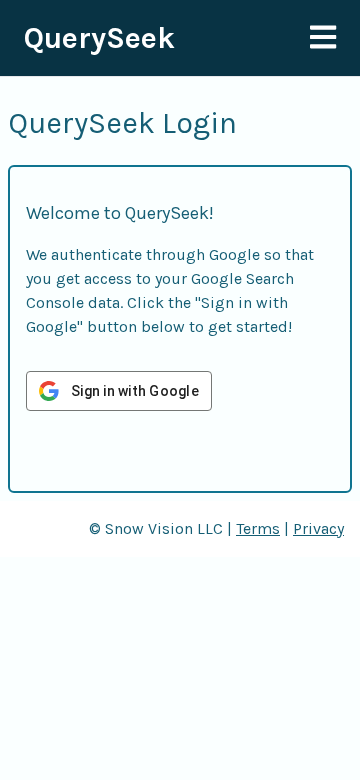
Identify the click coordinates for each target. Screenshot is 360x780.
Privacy (318, 528)
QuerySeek (99, 38)
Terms (258, 528)
